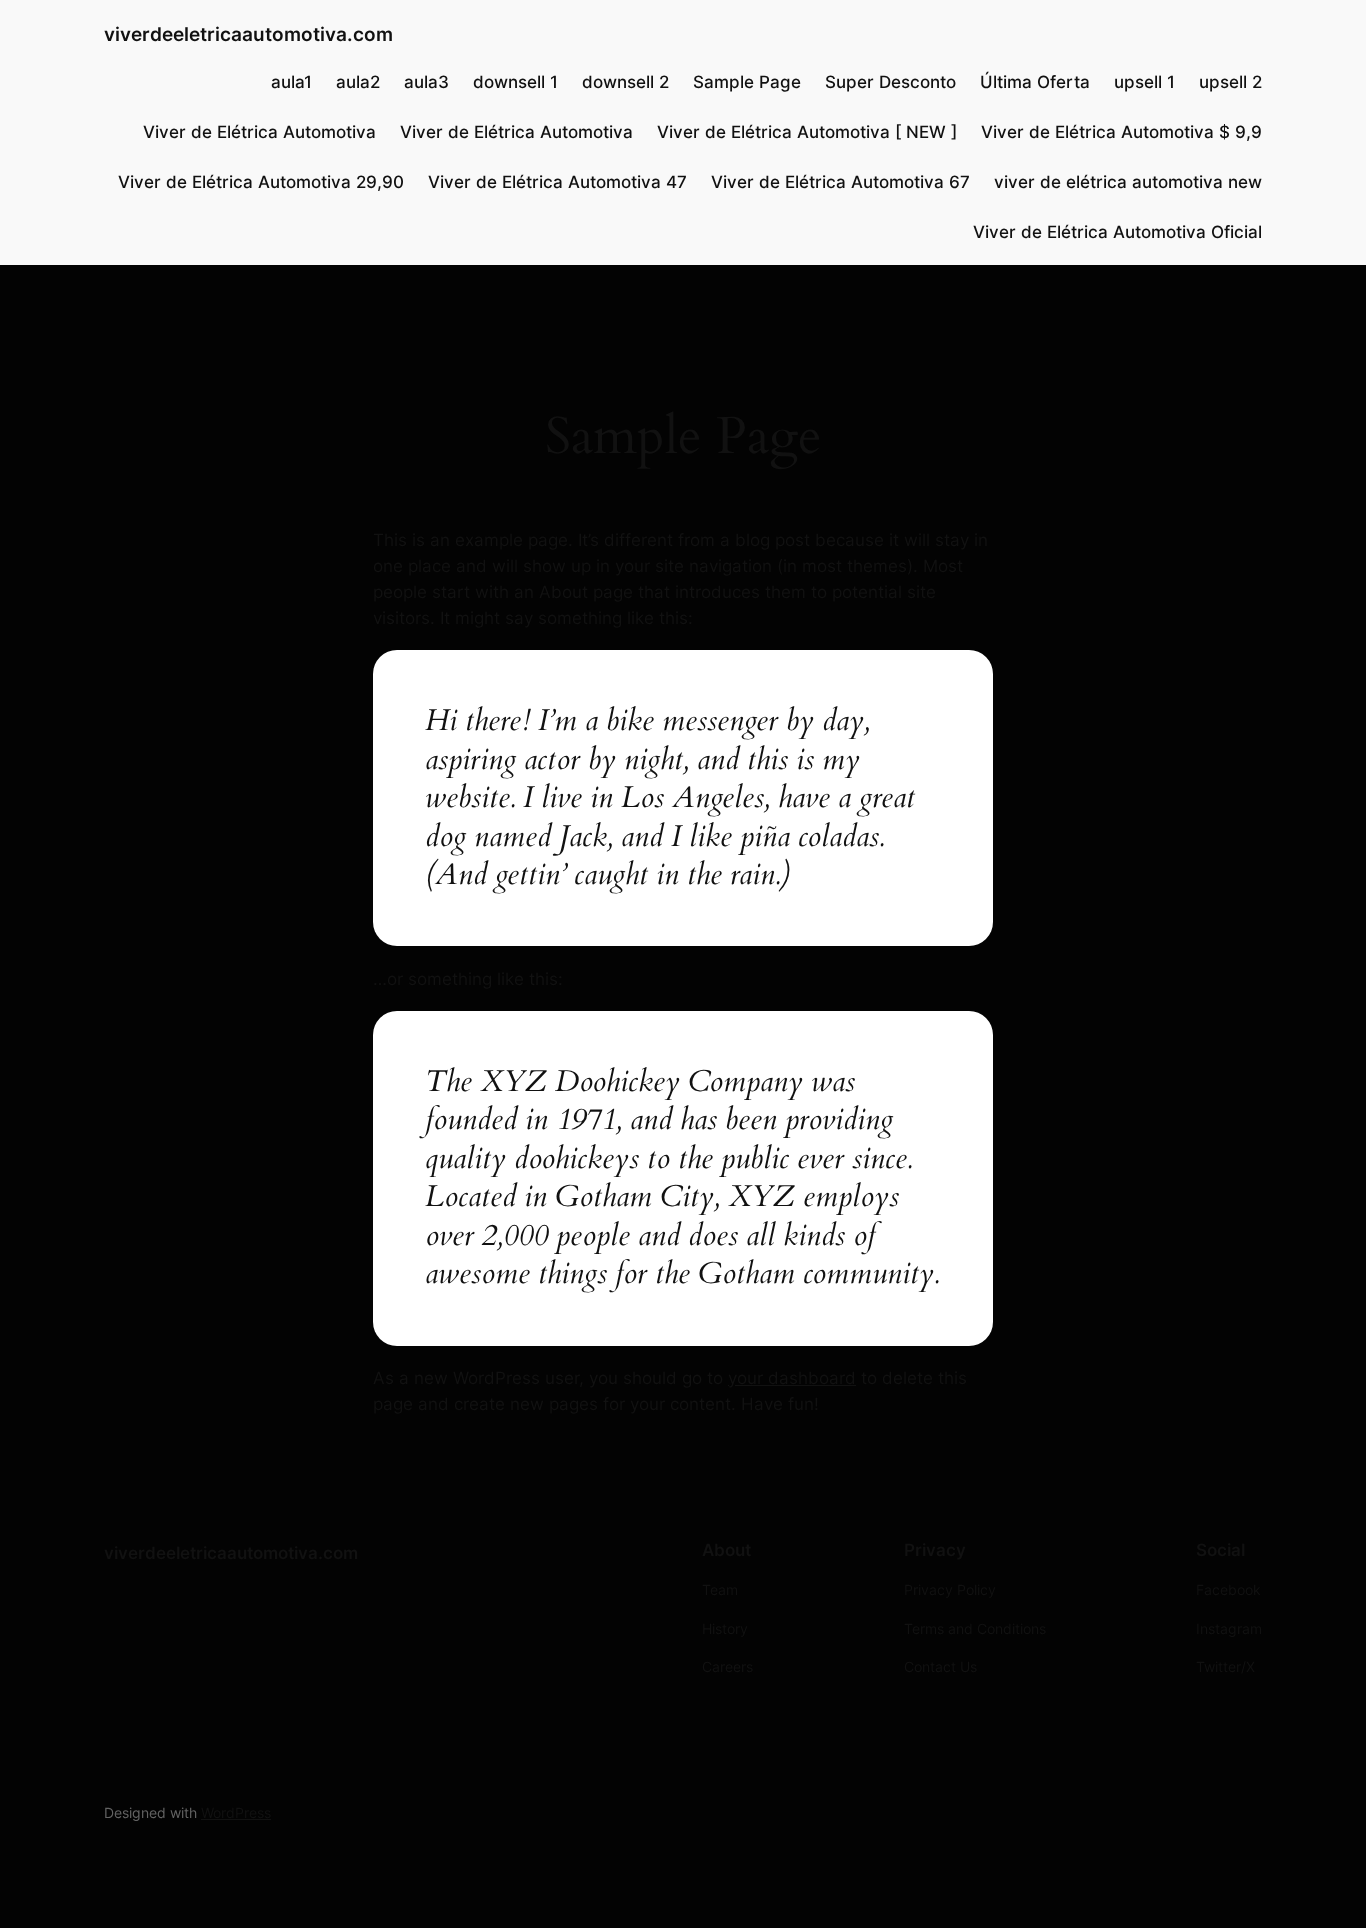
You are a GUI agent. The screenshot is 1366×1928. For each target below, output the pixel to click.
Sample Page (747, 82)
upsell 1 (1144, 82)
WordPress (236, 1812)
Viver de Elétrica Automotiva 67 (840, 182)
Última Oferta (1035, 82)
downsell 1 (515, 82)
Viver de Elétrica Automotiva (259, 132)
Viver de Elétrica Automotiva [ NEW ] (807, 132)
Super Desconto (890, 82)
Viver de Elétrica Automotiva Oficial (1117, 232)
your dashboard (792, 1378)
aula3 (426, 82)
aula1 (291, 82)
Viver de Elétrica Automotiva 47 (557, 182)
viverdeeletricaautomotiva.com (248, 34)
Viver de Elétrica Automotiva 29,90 (261, 182)
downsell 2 (625, 82)
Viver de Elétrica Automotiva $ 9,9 (1121, 132)
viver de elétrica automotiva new (1128, 182)
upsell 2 (1230, 82)
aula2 (358, 82)
